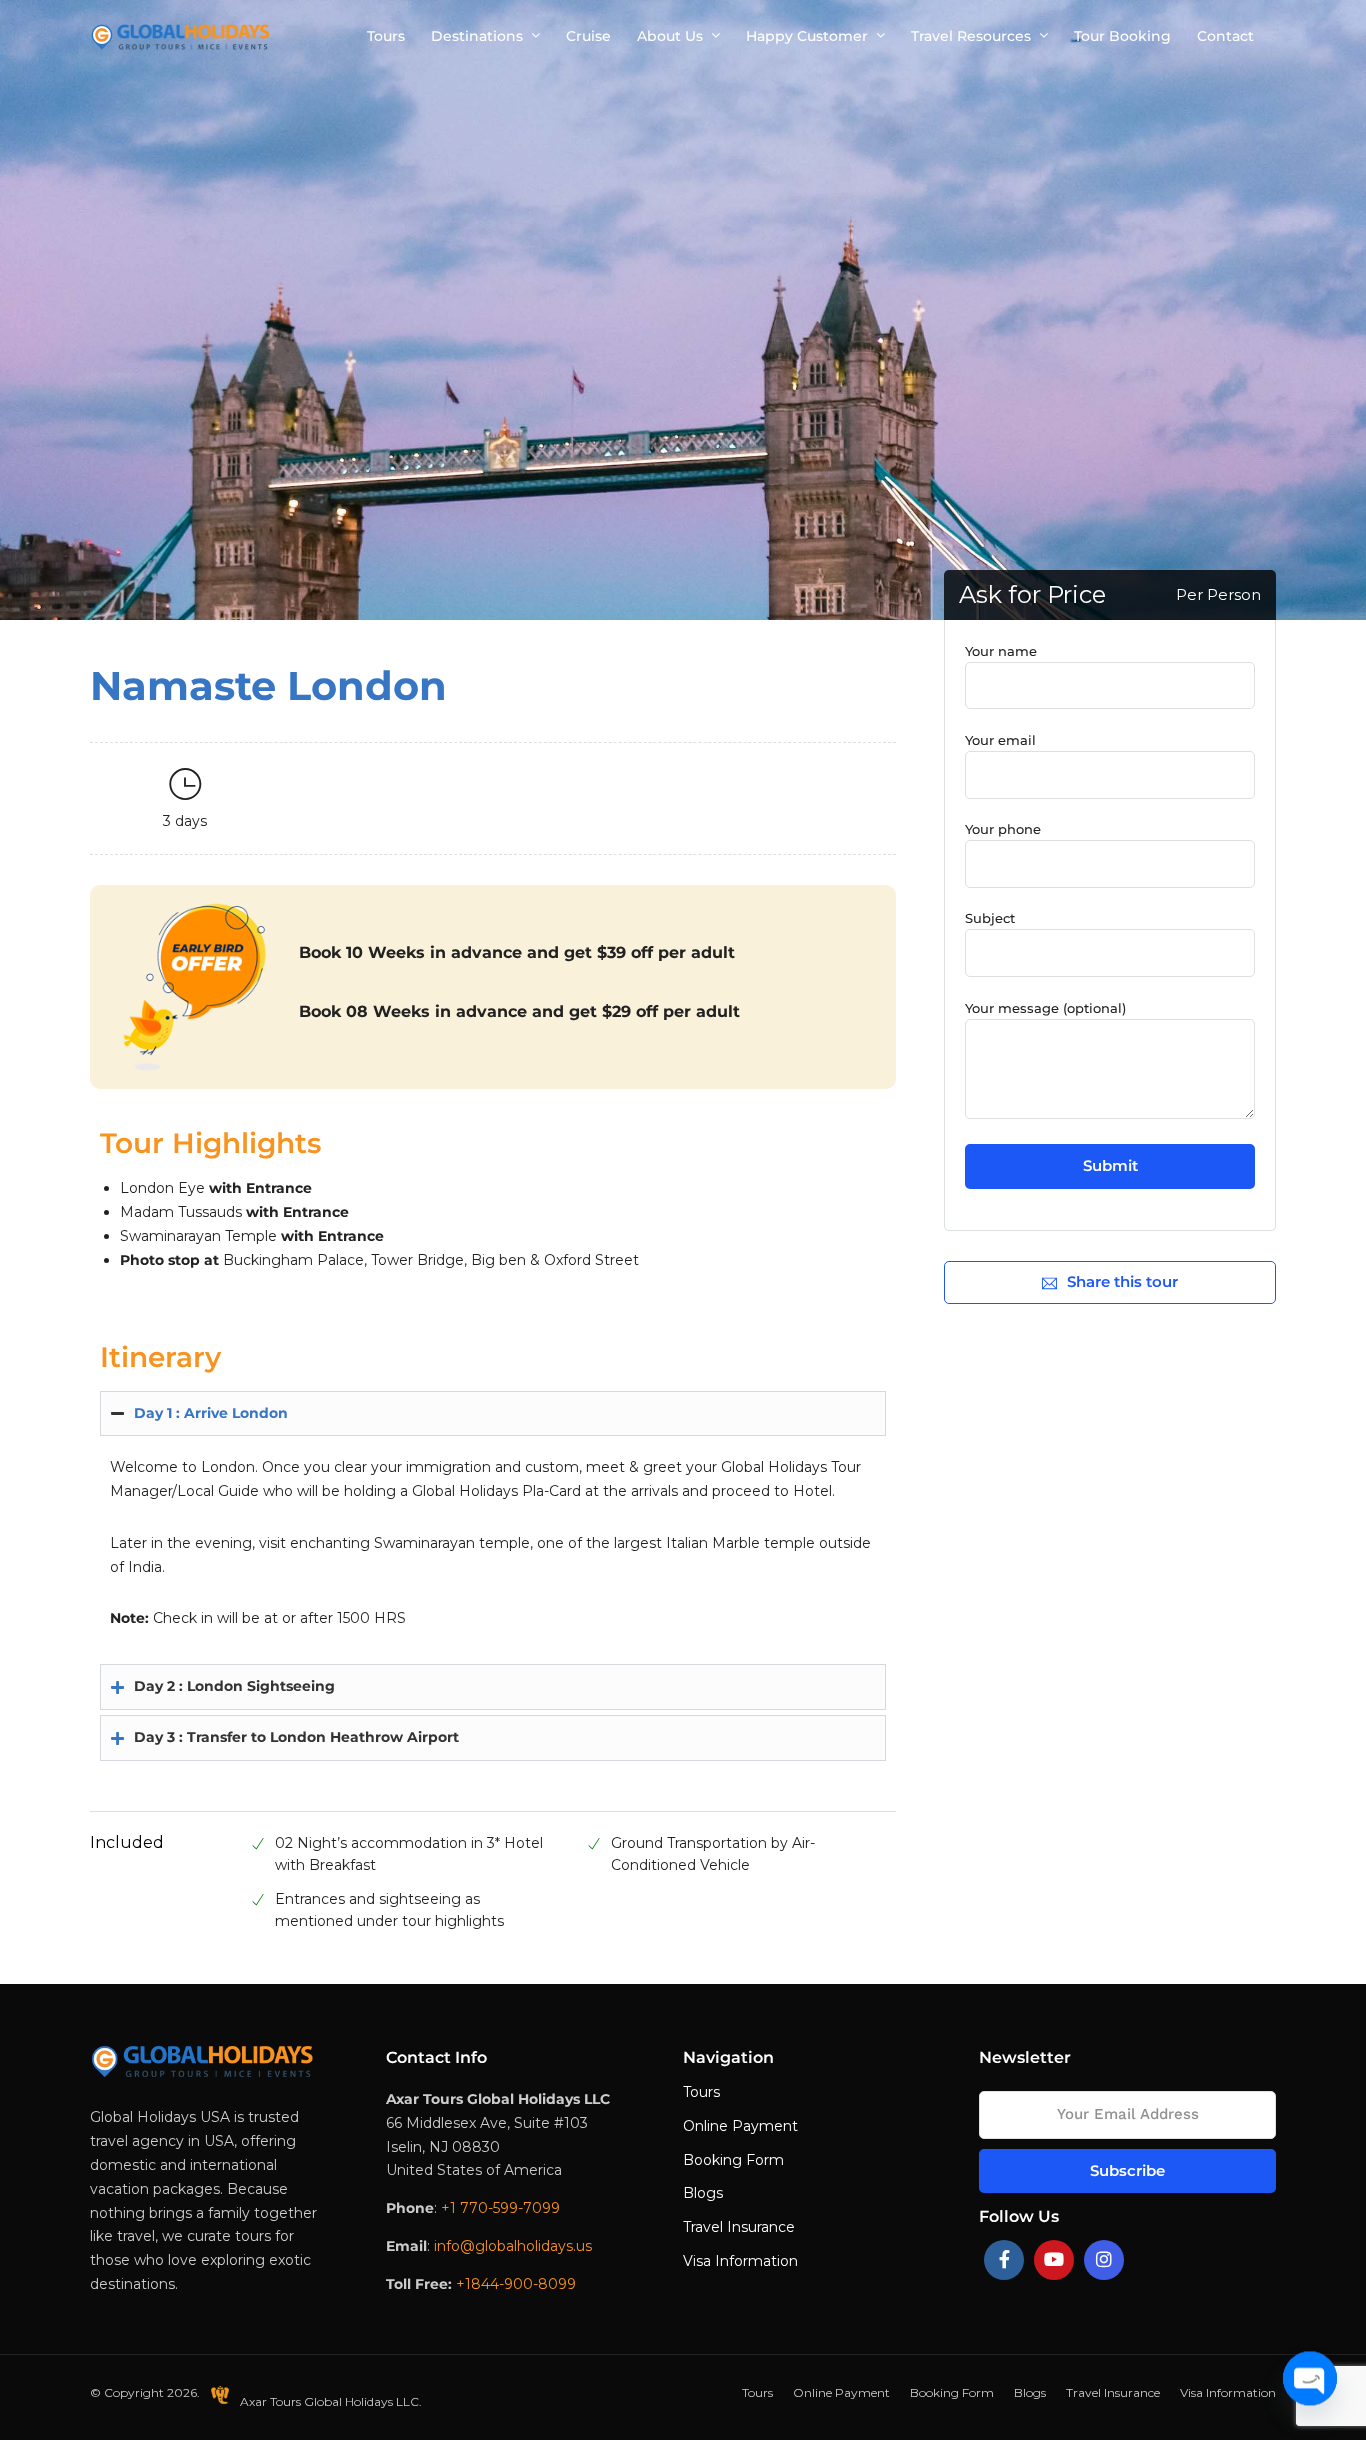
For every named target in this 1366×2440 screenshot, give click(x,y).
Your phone (1003, 829)
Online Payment (740, 2126)
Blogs (703, 2193)
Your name (1001, 651)
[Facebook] (1004, 2260)
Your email (1000, 740)
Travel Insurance (739, 2227)
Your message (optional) (1045, 1008)
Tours (386, 36)
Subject (990, 918)
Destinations (477, 36)
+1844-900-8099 (516, 2284)
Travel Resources (971, 36)
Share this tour (1122, 1281)
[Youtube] (1054, 2260)
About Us (670, 36)
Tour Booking (1122, 36)
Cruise (588, 36)
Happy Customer (807, 36)
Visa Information (740, 2261)
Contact (1225, 36)
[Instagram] (1104, 2260)
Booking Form (733, 2160)
